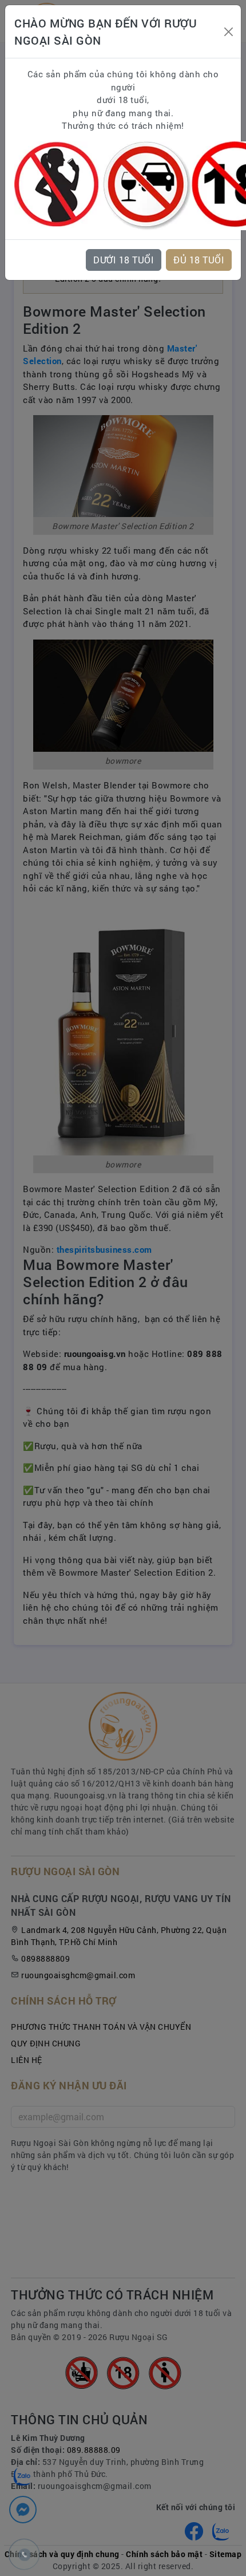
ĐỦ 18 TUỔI (199, 260)
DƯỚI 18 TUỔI (124, 260)
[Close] (229, 32)
